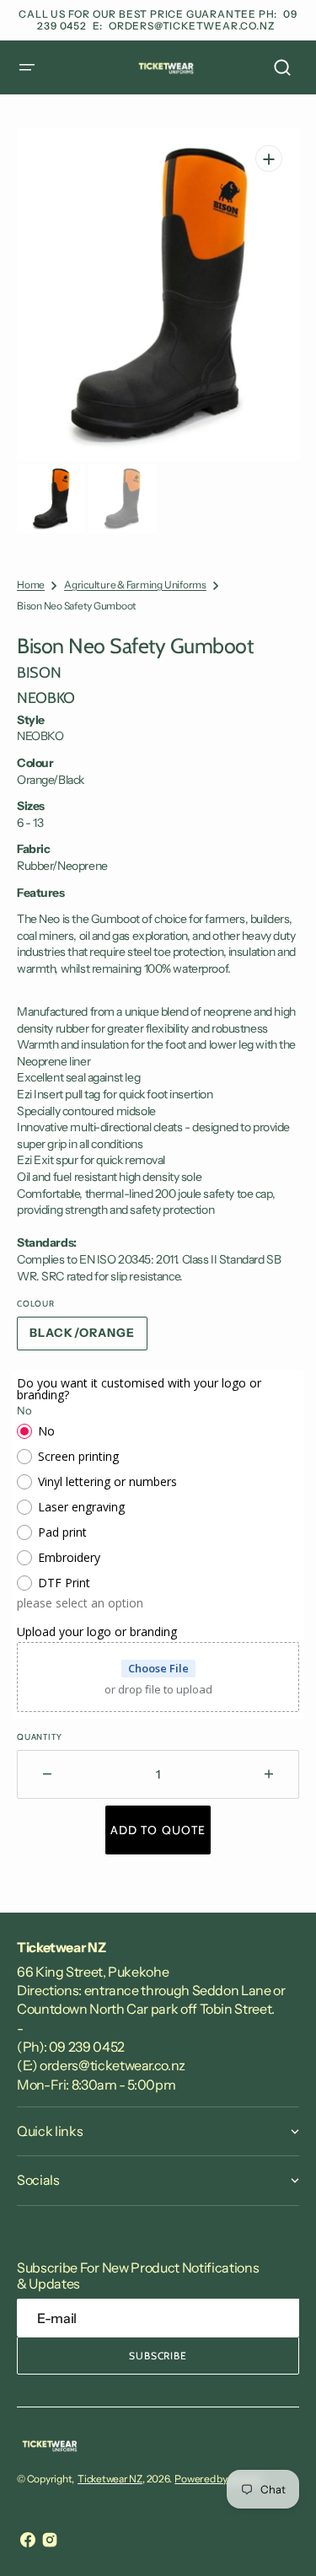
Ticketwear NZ (110, 2479)
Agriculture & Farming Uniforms (135, 585)
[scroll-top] (280, 2540)
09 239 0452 (87, 2047)
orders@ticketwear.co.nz (192, 26)
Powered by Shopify (218, 2479)
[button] (27, 67)
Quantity (39, 1737)
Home (31, 585)
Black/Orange (88, 1338)
